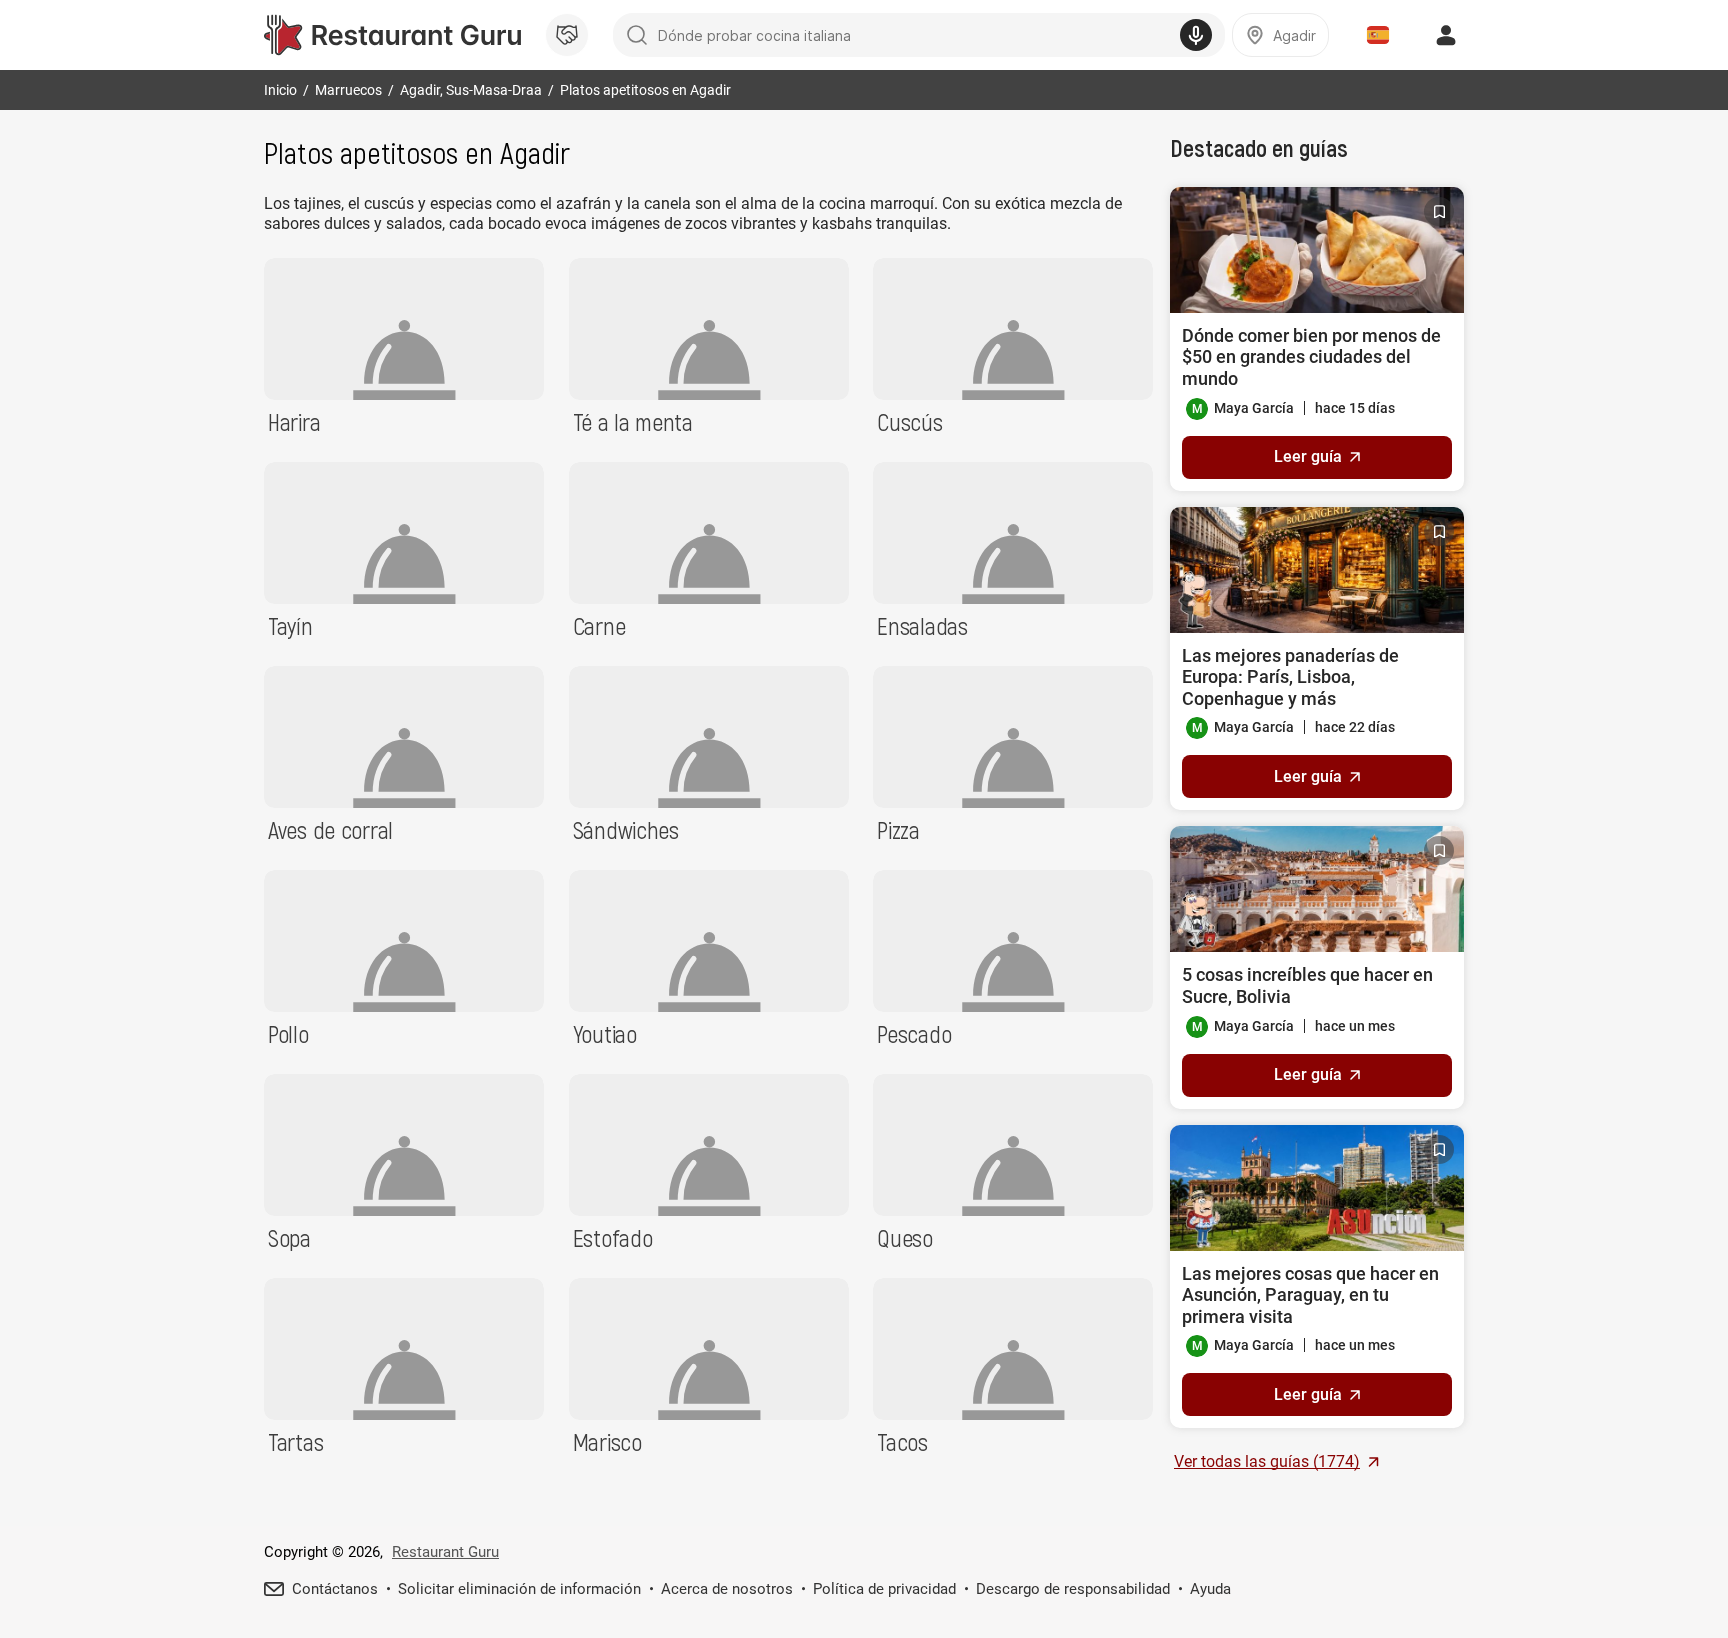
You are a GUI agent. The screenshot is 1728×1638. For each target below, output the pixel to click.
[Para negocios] (567, 35)
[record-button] (1196, 35)
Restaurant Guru (445, 1552)
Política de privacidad (884, 1589)
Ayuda (1210, 1589)
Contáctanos (335, 1589)
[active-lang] (1378, 35)
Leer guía (1308, 456)
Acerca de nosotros (727, 1589)
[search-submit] (637, 35)
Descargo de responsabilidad (1073, 1589)
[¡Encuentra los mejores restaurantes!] (392, 35)
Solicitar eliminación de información (519, 1589)
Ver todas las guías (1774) (1267, 1461)
